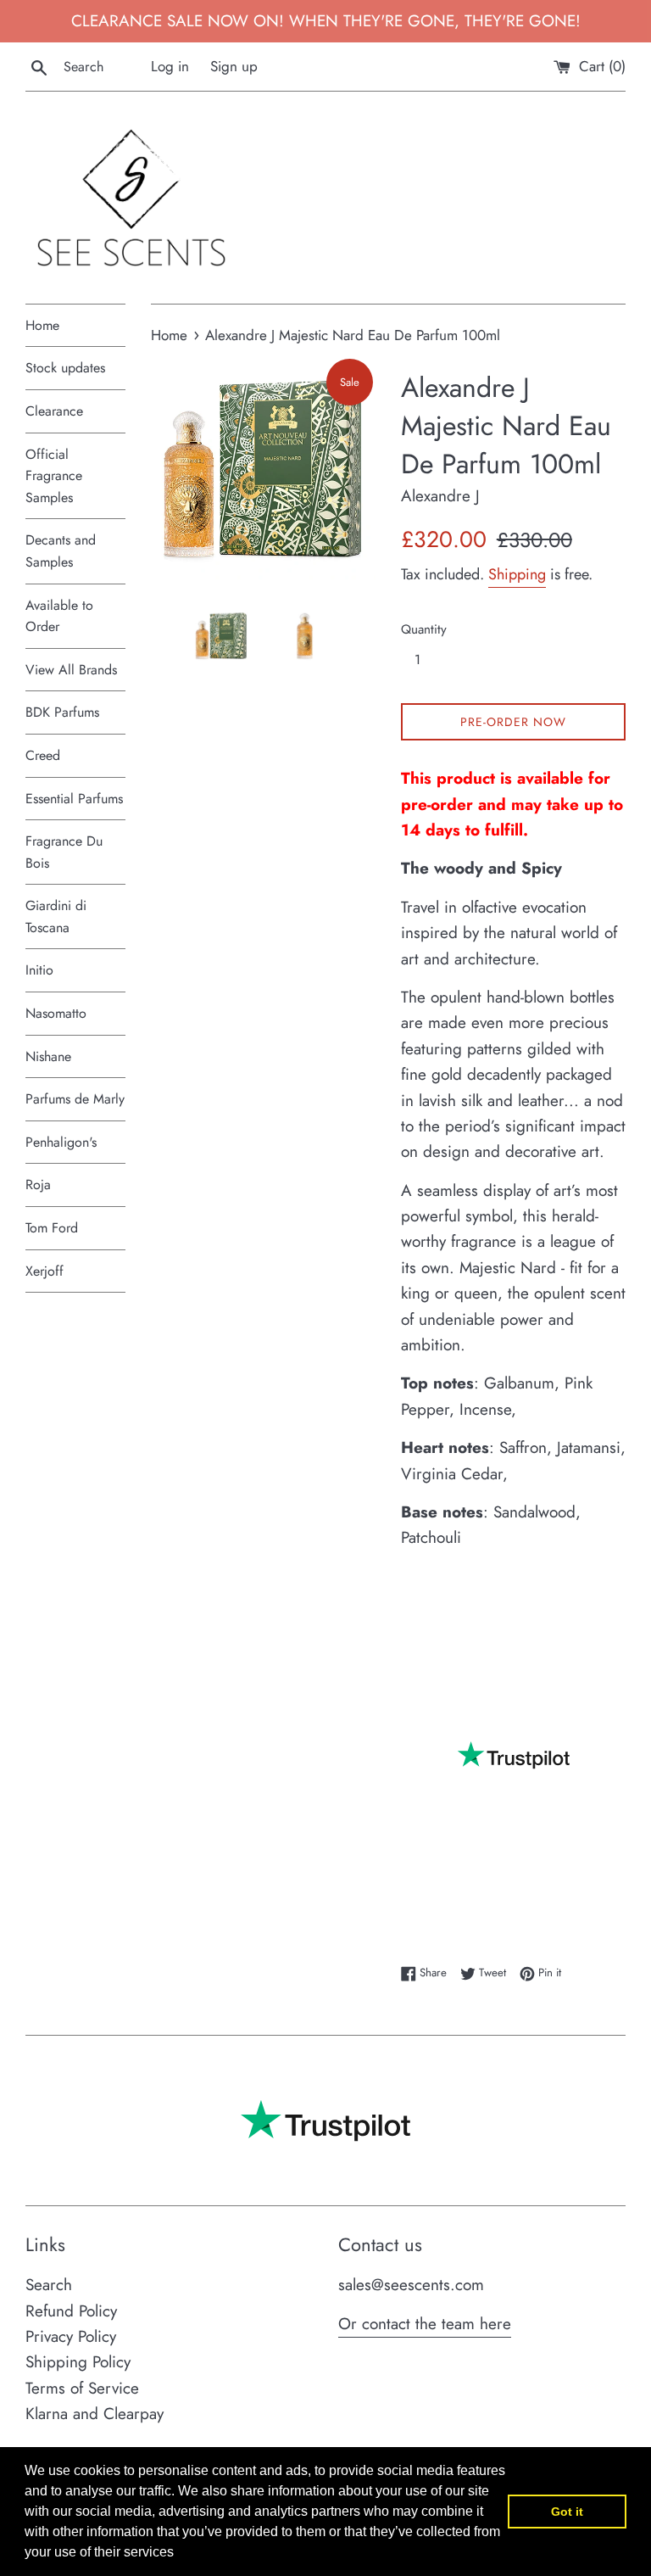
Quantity (424, 629)
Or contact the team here (425, 2324)
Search (49, 2285)
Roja (38, 1185)
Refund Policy (71, 2311)
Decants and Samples (61, 551)
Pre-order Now (513, 722)
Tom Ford (52, 1228)
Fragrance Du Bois (64, 852)
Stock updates (65, 368)
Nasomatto (56, 1013)
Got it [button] (567, 2512)
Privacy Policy (71, 2336)
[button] (180, 2554)
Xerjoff (45, 1271)
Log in (170, 66)
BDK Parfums (62, 712)
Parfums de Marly (75, 1099)
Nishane (48, 1056)
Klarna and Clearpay (95, 2414)
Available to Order (59, 616)
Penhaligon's (61, 1142)
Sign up (234, 66)
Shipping (517, 574)
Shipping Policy (78, 2362)
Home (42, 325)
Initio (39, 970)
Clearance (54, 411)
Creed (43, 755)
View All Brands (71, 670)
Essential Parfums (74, 799)
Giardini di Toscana (56, 916)
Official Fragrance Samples (54, 476)
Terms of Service (82, 2388)
